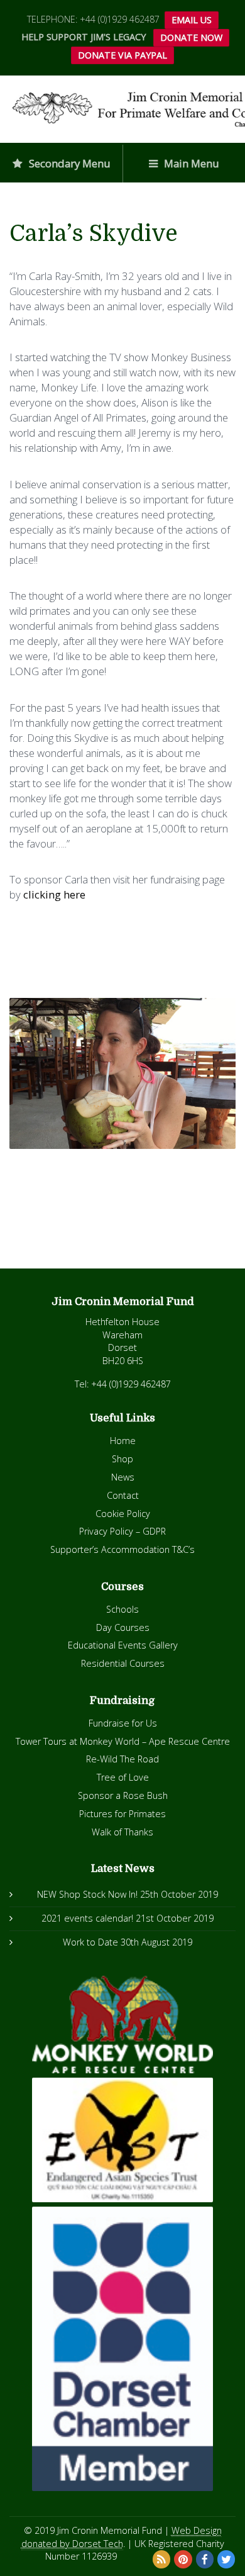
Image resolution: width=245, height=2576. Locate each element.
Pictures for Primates (122, 1814)
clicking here (54, 894)
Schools (122, 1609)
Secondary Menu (68, 163)
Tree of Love (123, 1777)
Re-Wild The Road (122, 1759)
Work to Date (90, 1942)
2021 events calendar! (87, 1918)
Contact (123, 1495)
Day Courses (123, 1627)
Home (123, 1441)
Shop (122, 1459)
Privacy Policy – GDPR (122, 1531)
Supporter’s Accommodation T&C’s (122, 1549)
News (123, 1477)
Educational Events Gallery (123, 1645)
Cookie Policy (123, 1514)
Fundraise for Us (123, 1723)
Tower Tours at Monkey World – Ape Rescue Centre (123, 1741)
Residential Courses (123, 1663)
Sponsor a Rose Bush (123, 1795)
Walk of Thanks (122, 1832)
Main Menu (190, 163)
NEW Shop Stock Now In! (87, 1894)
